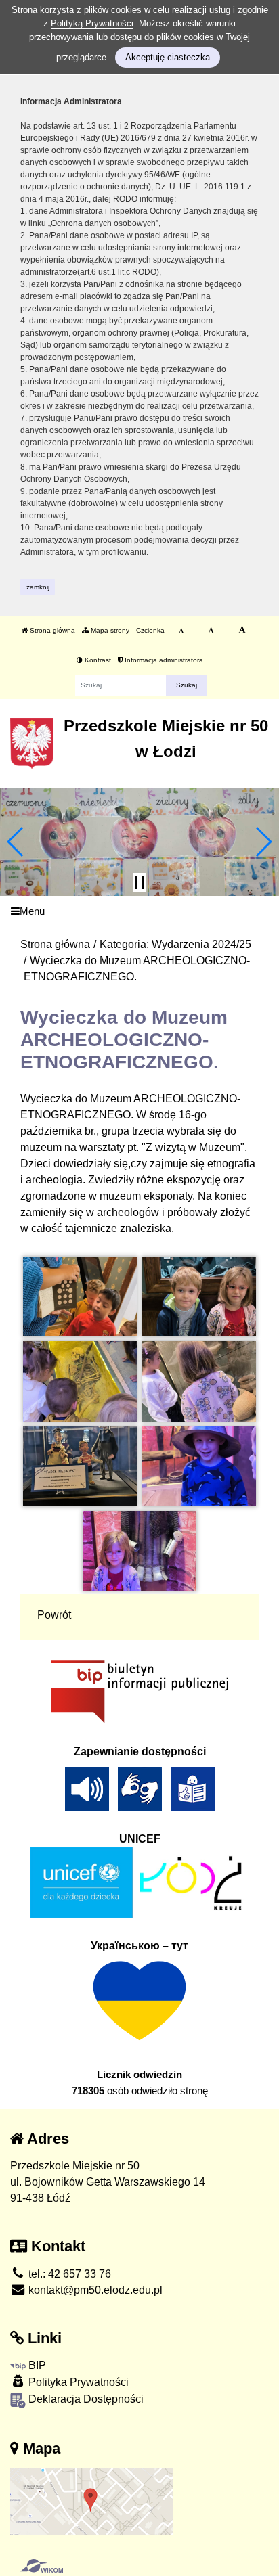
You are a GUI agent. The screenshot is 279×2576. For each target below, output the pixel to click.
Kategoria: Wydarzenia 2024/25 (175, 944)
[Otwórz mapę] (91, 2501)
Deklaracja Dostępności (85, 2399)
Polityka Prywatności (77, 2382)
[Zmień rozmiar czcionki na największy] (242, 631)
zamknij (38, 587)
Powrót (54, 1615)
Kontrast (97, 660)
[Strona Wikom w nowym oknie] (42, 2566)
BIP (36, 2365)
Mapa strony (109, 630)
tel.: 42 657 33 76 (68, 2274)
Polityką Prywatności (92, 23)
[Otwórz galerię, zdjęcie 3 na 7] (80, 1381)
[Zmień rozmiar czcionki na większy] (211, 631)
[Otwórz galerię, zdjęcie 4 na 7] (199, 1381)
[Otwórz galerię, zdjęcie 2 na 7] (199, 1296)
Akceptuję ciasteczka (168, 57)
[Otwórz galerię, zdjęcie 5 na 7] (80, 1466)
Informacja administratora (163, 660)
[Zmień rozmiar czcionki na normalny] (181, 631)
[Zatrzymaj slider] (139, 882)
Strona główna (51, 630)
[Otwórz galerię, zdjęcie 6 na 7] (199, 1466)
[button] (16, 842)
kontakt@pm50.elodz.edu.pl (94, 2290)
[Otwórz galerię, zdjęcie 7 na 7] (140, 1551)
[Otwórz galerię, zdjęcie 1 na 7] (80, 1296)
